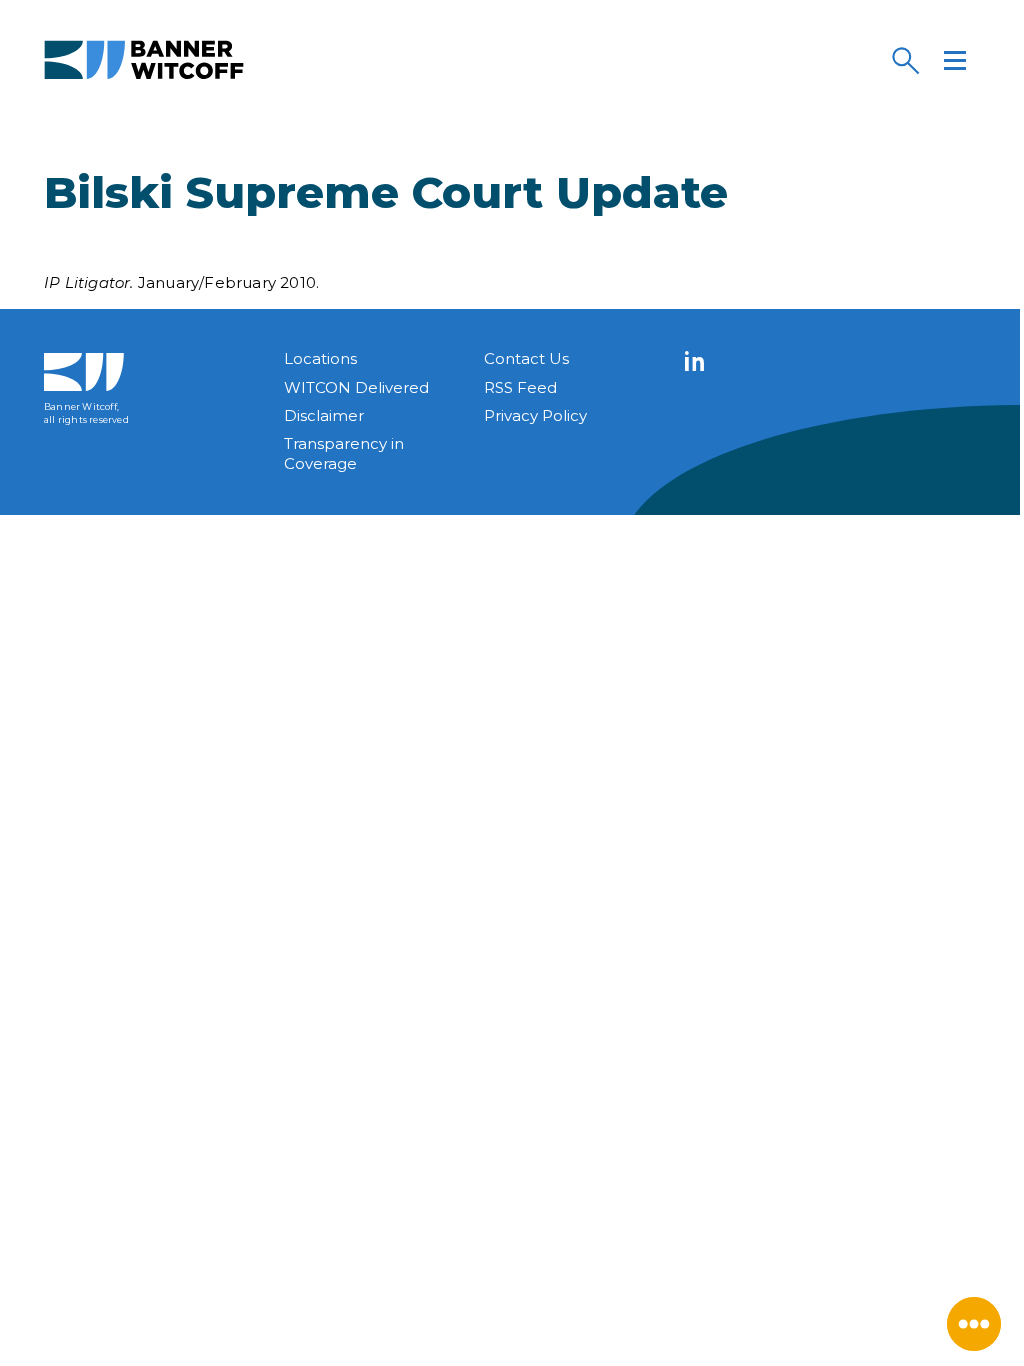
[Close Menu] (974, 1324)
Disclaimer (324, 415)
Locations (320, 358)
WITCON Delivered (356, 387)
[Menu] (955, 60)
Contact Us (526, 358)
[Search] (905, 60)
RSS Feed (520, 387)
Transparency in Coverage (344, 453)
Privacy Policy (535, 415)
